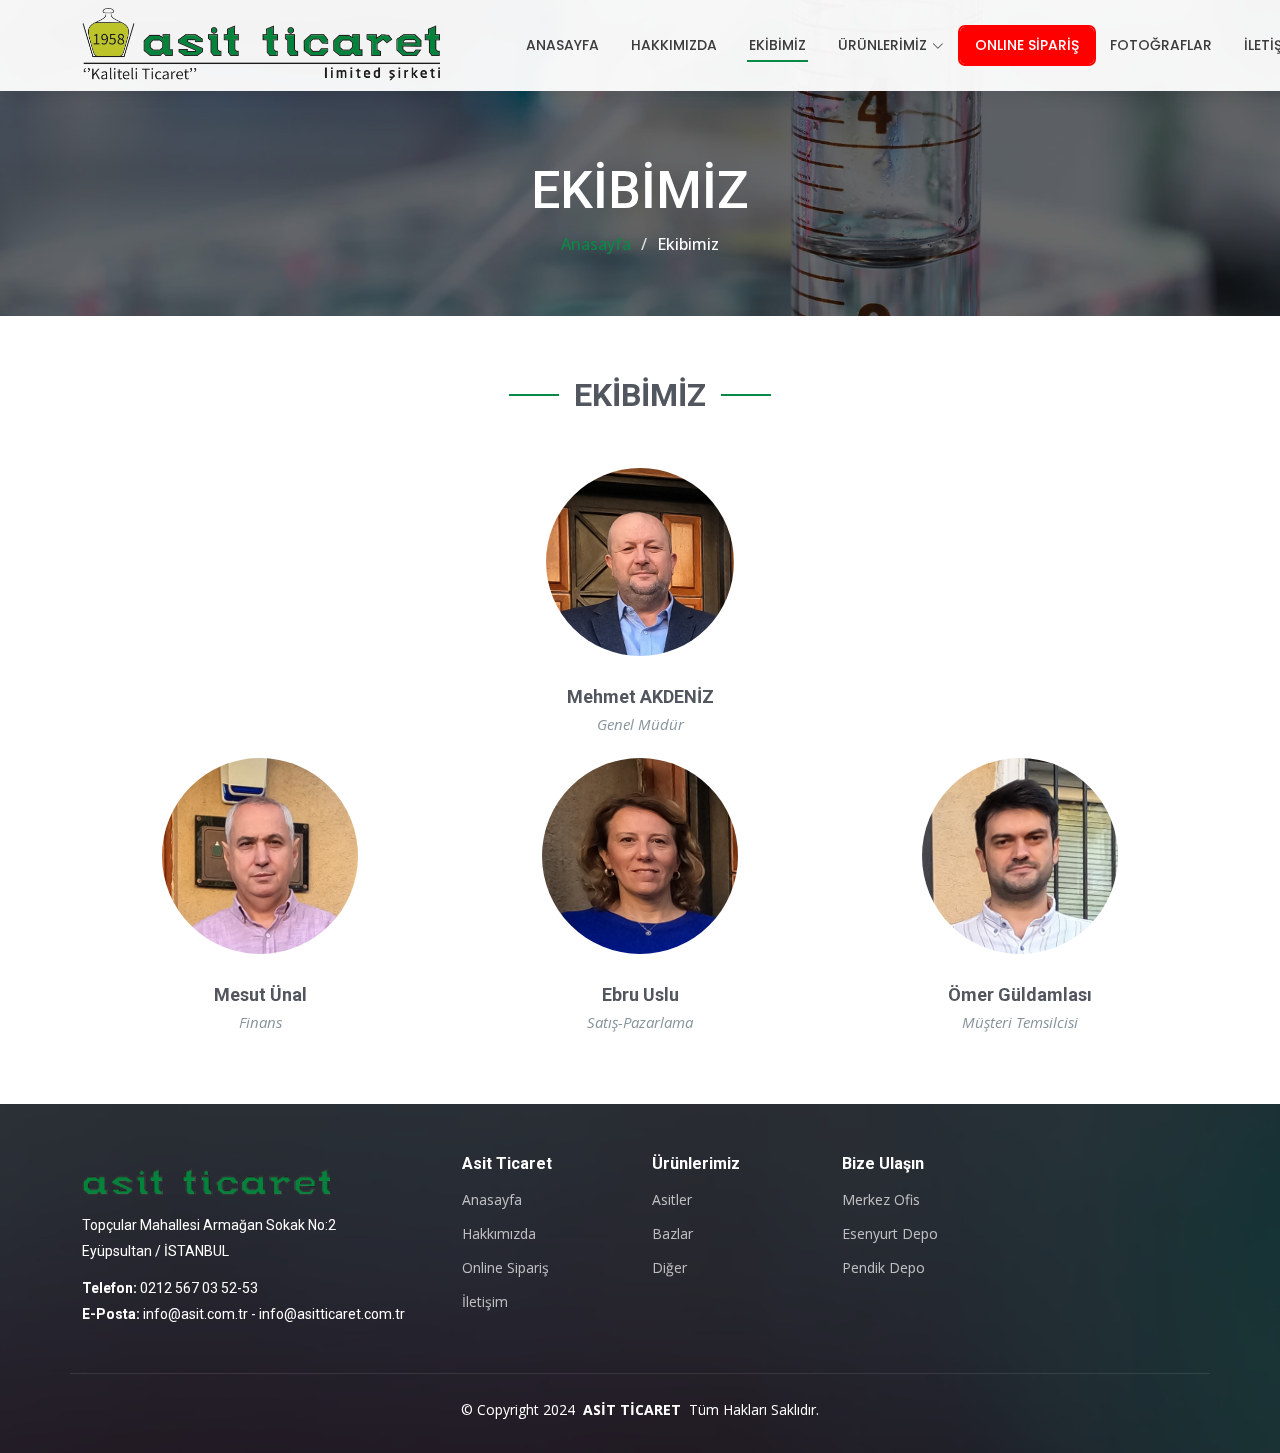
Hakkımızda (499, 1234)
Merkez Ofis (881, 1200)
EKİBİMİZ (777, 45)
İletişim (485, 1302)
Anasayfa (596, 244)
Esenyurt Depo (890, 1234)
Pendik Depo (883, 1268)
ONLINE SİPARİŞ (1027, 45)
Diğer (669, 1268)
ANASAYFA (562, 45)
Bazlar (672, 1234)
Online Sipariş (505, 1268)
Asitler (672, 1200)
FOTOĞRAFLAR (1161, 45)
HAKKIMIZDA (674, 45)
